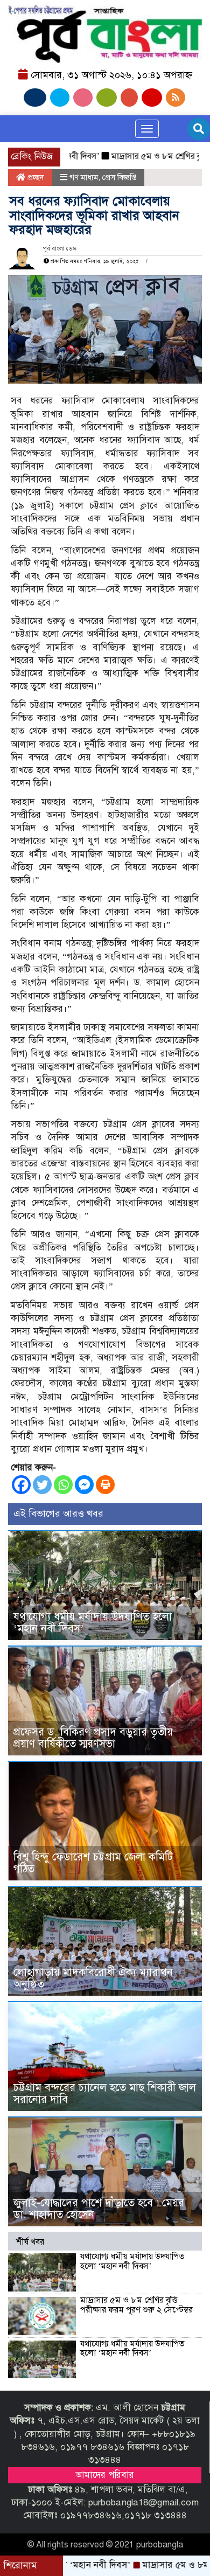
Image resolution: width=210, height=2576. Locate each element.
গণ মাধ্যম (84, 177)
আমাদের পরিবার (105, 2475)
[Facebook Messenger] (84, 1485)
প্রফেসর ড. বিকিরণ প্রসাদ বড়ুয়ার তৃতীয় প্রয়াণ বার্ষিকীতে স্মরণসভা (93, 1738)
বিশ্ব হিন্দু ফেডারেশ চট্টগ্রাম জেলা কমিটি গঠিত (93, 1863)
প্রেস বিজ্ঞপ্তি (119, 177)
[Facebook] (21, 1485)
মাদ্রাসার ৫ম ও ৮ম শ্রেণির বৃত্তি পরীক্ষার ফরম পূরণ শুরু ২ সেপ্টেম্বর (136, 2305)
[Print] (105, 1485)
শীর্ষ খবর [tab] (30, 2242)
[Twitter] (42, 1485)
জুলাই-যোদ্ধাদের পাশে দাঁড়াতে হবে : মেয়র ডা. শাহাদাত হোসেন (99, 2209)
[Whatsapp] (63, 1485)
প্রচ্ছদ (35, 177)
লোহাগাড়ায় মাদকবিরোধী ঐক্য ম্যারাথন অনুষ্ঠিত (93, 1978)
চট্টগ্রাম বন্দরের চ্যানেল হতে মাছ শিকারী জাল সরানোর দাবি (105, 2094)
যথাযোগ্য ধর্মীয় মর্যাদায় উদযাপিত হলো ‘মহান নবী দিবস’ (93, 1623)
